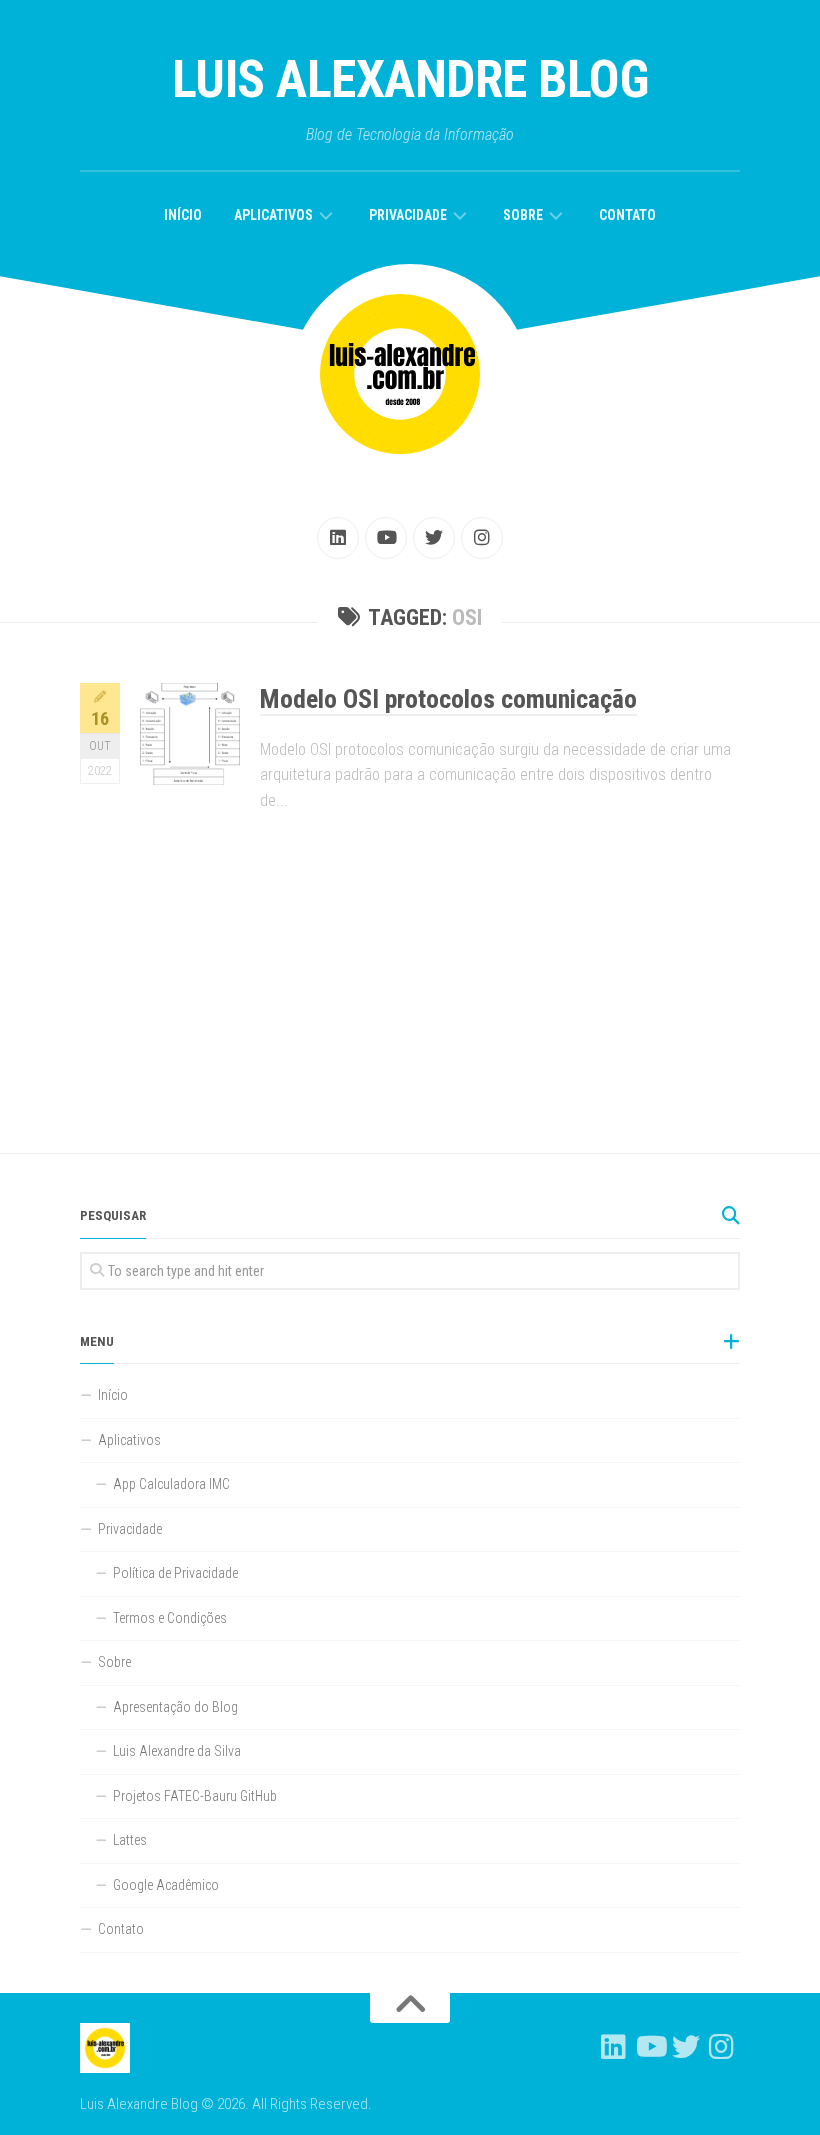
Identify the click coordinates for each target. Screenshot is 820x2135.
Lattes (130, 1840)
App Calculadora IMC (171, 1484)
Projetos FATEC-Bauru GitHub (195, 1796)
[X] (434, 538)
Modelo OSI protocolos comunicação (448, 699)
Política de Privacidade (175, 1573)
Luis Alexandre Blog (410, 79)
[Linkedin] (338, 538)
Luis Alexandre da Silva (177, 1751)
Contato (627, 215)
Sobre (523, 215)
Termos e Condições (170, 1618)
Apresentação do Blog (175, 1707)
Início (183, 215)
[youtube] (386, 538)
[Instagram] (482, 538)
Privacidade (408, 215)
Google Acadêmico (166, 1885)
